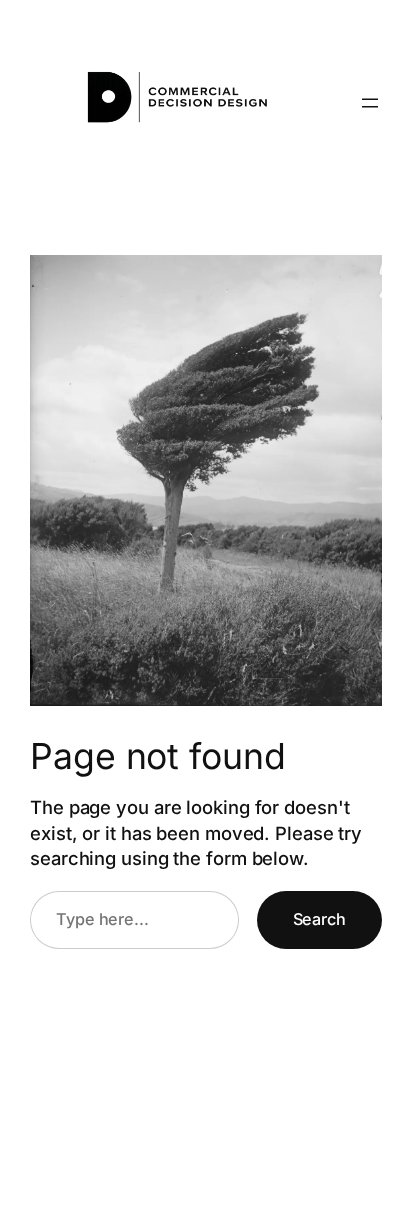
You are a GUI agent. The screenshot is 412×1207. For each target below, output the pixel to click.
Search (319, 919)
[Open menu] (370, 103)
